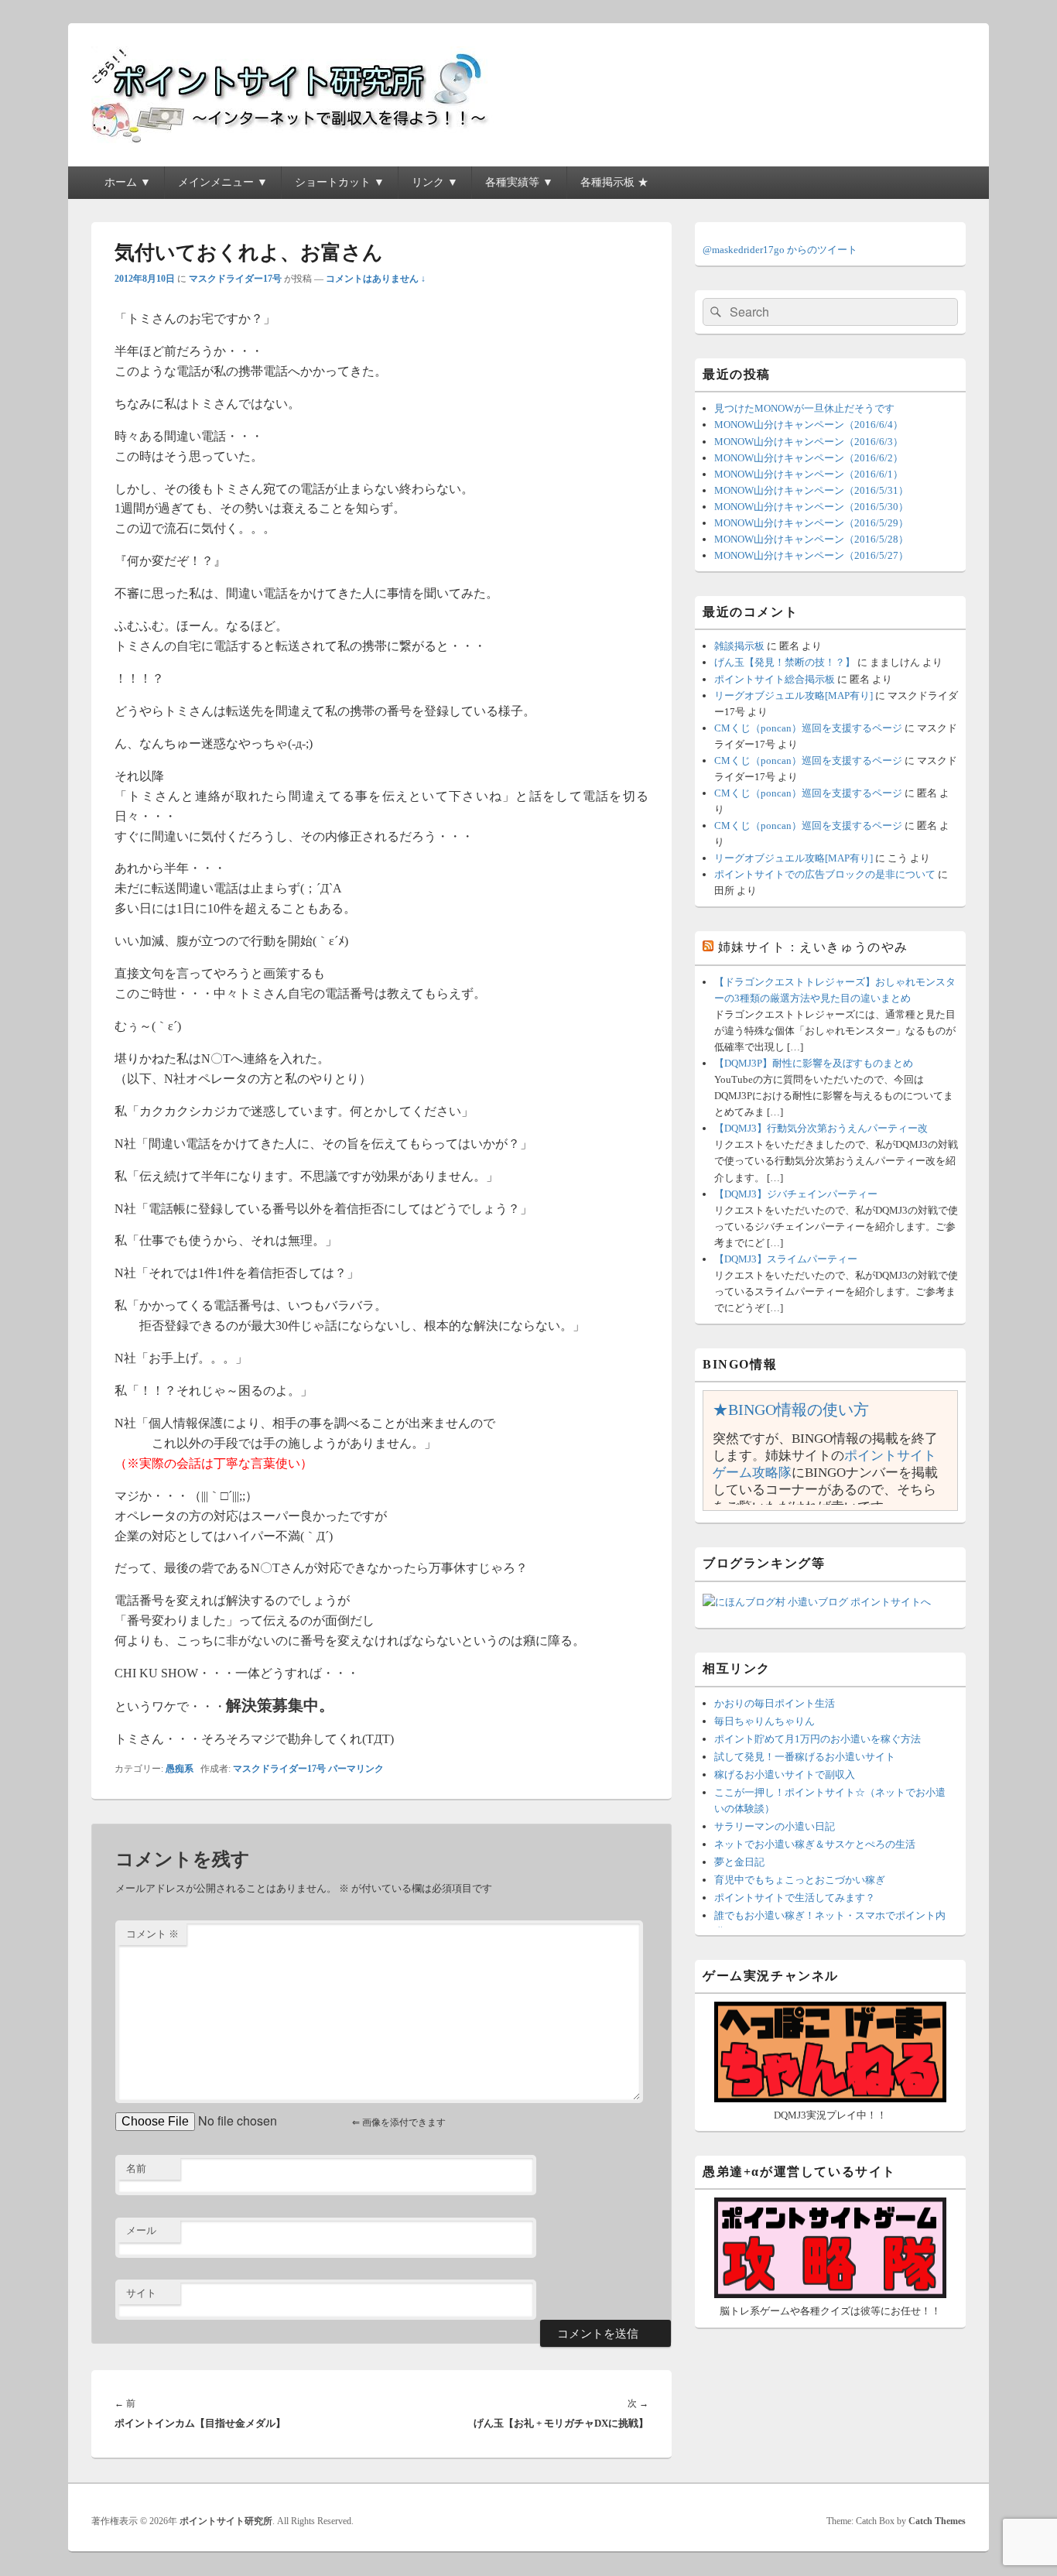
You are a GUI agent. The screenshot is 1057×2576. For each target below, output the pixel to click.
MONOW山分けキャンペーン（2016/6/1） (809, 474)
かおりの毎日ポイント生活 (775, 1703)
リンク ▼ (435, 182)
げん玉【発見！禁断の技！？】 (785, 662)
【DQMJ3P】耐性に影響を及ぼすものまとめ (814, 1063)
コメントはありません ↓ (376, 279)
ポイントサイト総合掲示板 (775, 679)
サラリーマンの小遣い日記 (775, 1826)
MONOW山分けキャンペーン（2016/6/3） (809, 442)
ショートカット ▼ (340, 182)
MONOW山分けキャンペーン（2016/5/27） (811, 555)
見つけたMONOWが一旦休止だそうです (804, 408)
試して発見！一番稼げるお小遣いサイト (805, 1757)
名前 (136, 2168)
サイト (141, 2293)
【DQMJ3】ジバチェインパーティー (796, 1194)
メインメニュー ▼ (223, 182)
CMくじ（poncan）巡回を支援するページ (808, 728)
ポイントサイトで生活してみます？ (795, 1898)
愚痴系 (180, 1769)
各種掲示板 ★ (614, 182)
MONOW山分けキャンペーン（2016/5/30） (811, 507)
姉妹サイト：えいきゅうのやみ (813, 947)
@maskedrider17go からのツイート (780, 250)
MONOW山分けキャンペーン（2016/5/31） (811, 490)
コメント (152, 1934)
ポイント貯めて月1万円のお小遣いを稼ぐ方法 (818, 1739)
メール (141, 2230)
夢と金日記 (739, 1862)
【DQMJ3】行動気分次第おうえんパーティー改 (821, 1128)
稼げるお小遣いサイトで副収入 (785, 1774)
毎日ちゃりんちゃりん (765, 1721)
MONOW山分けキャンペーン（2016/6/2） (809, 458)
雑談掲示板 (739, 646)
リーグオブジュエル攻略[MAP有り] (794, 695)
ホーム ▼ (128, 182)
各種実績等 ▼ (519, 182)
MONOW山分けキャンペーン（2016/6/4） (809, 425)
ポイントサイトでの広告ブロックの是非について (825, 874)
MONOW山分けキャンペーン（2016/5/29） (811, 523)
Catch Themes (937, 2521)
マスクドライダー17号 (235, 279)
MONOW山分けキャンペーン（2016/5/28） (811, 539)
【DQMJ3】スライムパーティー (786, 1259)
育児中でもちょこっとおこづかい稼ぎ (800, 1880)
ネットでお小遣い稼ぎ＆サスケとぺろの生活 (815, 1844)
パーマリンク (356, 1769)
